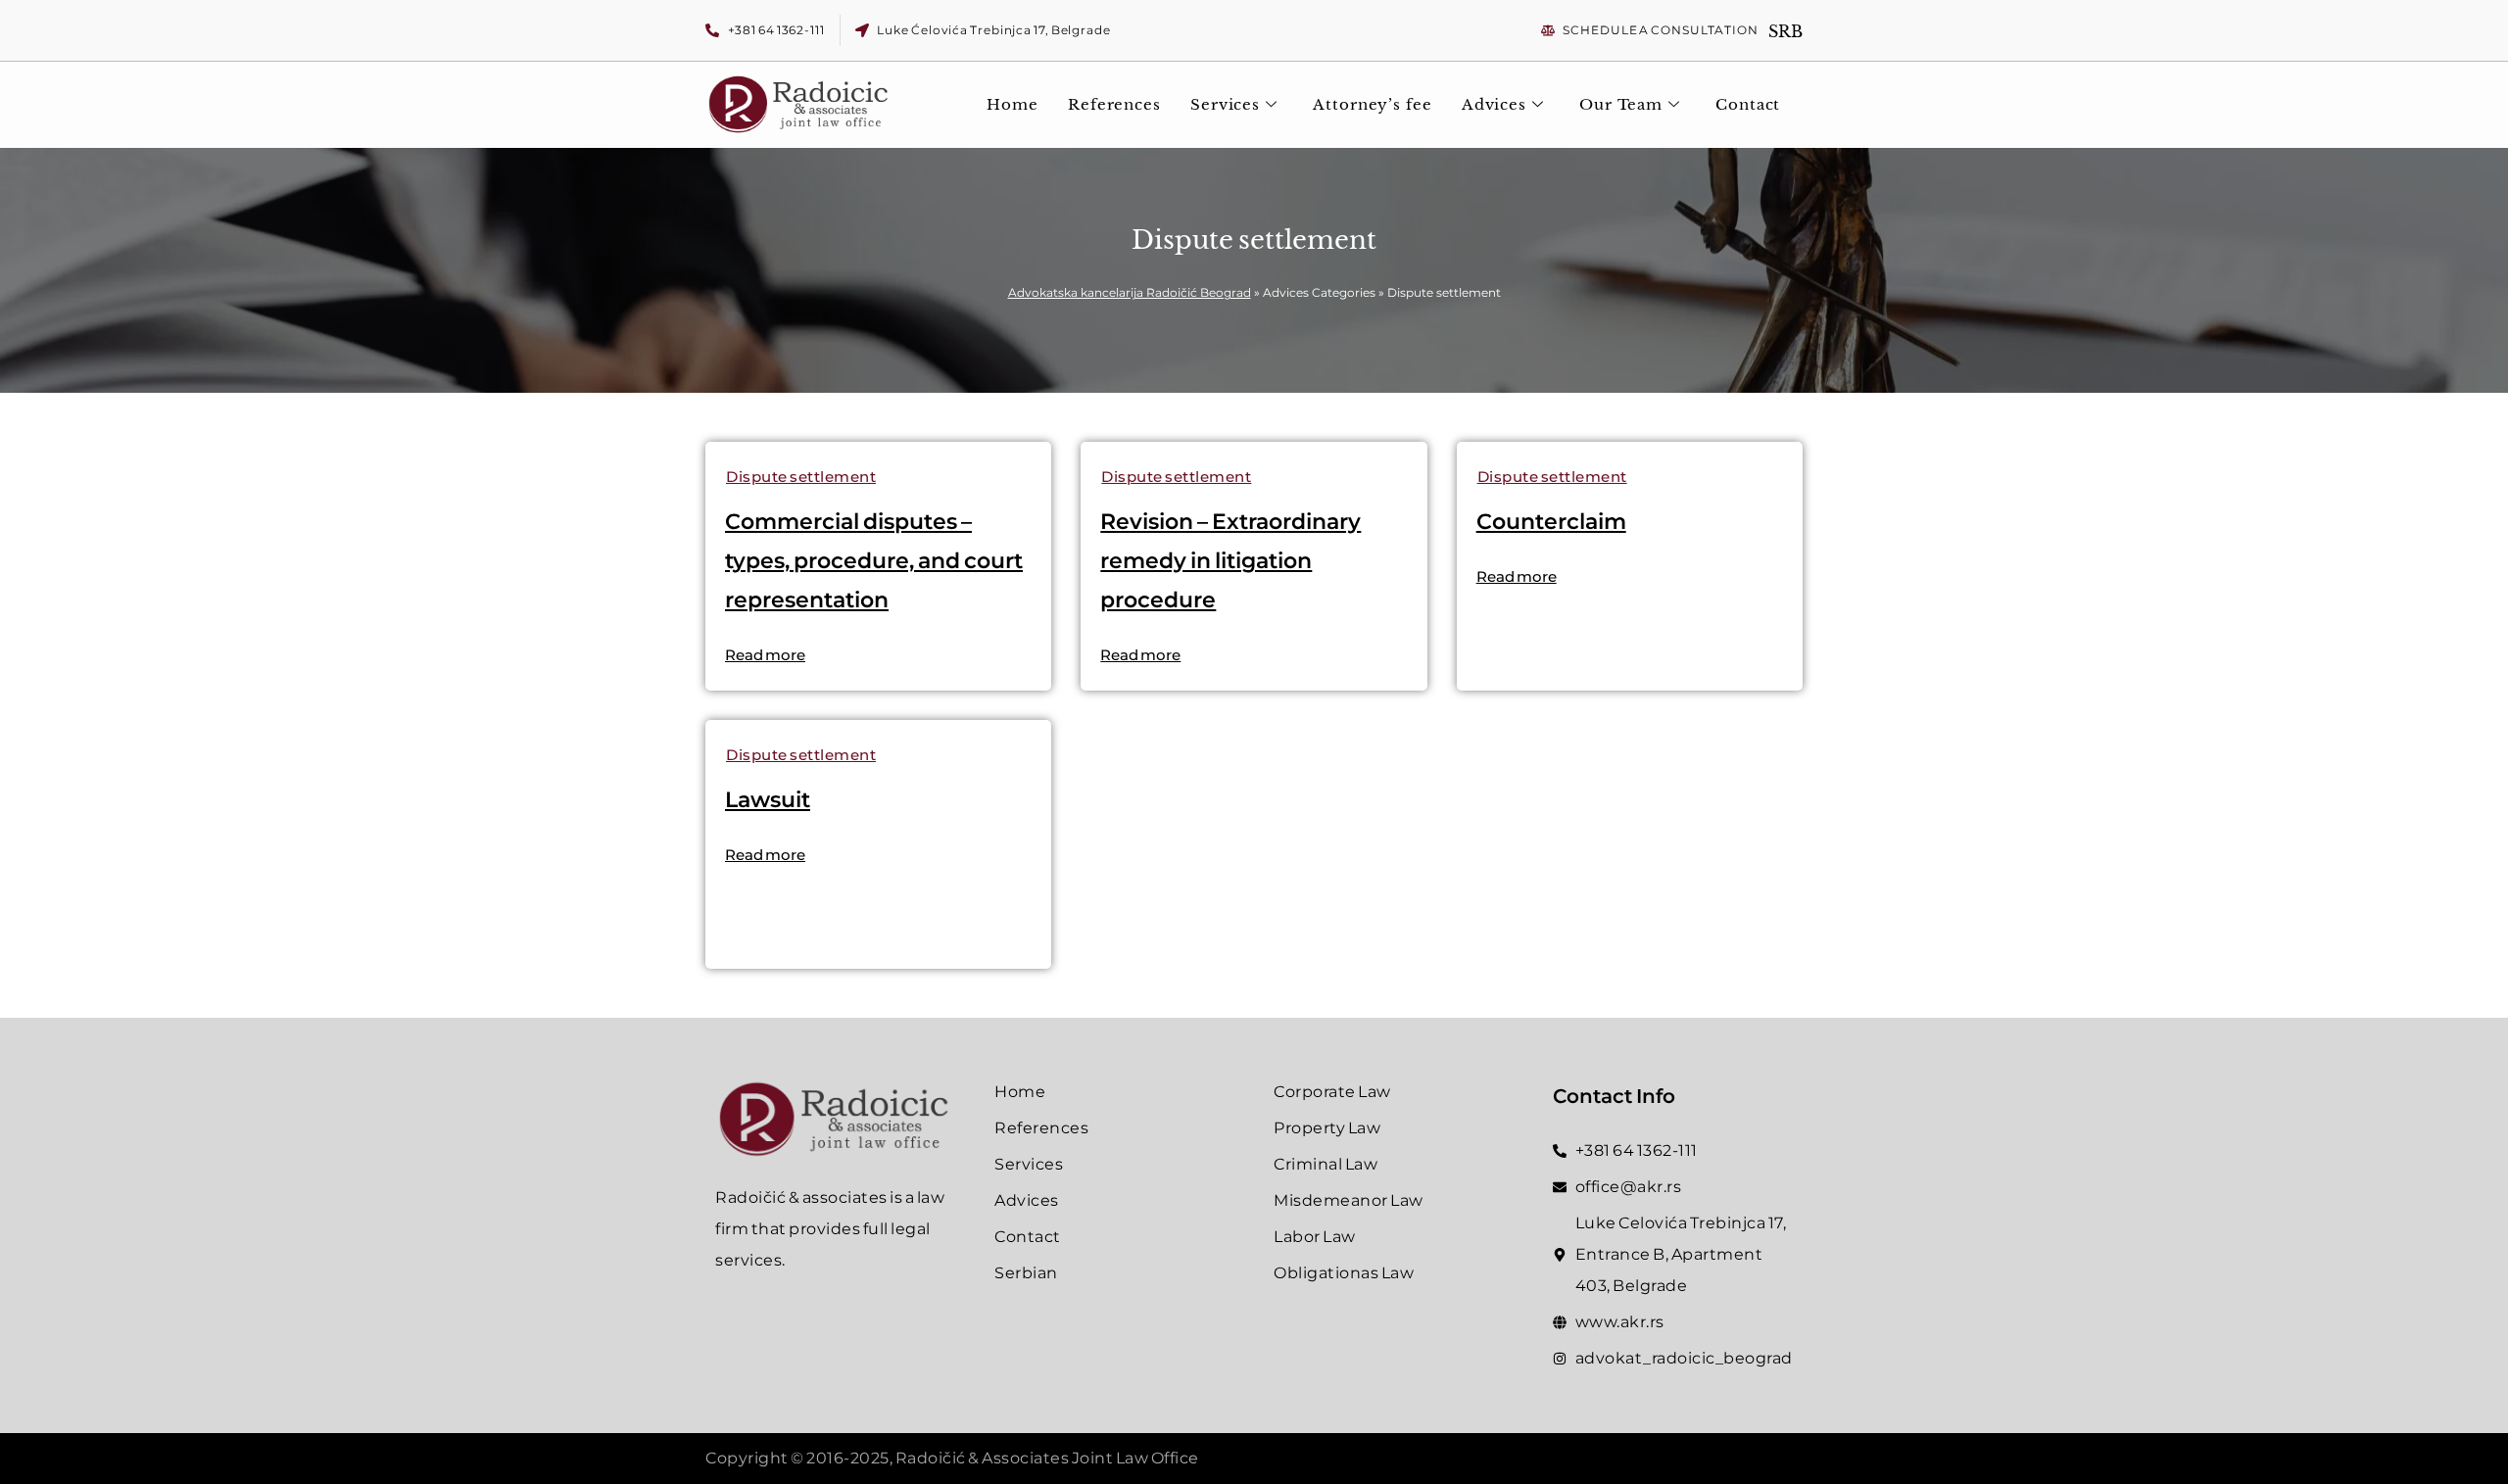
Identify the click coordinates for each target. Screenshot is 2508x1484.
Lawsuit (768, 800)
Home (1013, 104)
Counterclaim (1551, 522)
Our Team (1621, 104)
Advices (1494, 104)
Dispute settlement (801, 477)
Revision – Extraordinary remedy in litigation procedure (1230, 561)
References (1114, 104)
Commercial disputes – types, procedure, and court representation (874, 561)
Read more (765, 655)
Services (1225, 104)
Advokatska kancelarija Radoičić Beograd (1130, 292)
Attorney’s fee (1373, 104)
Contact (1748, 104)
